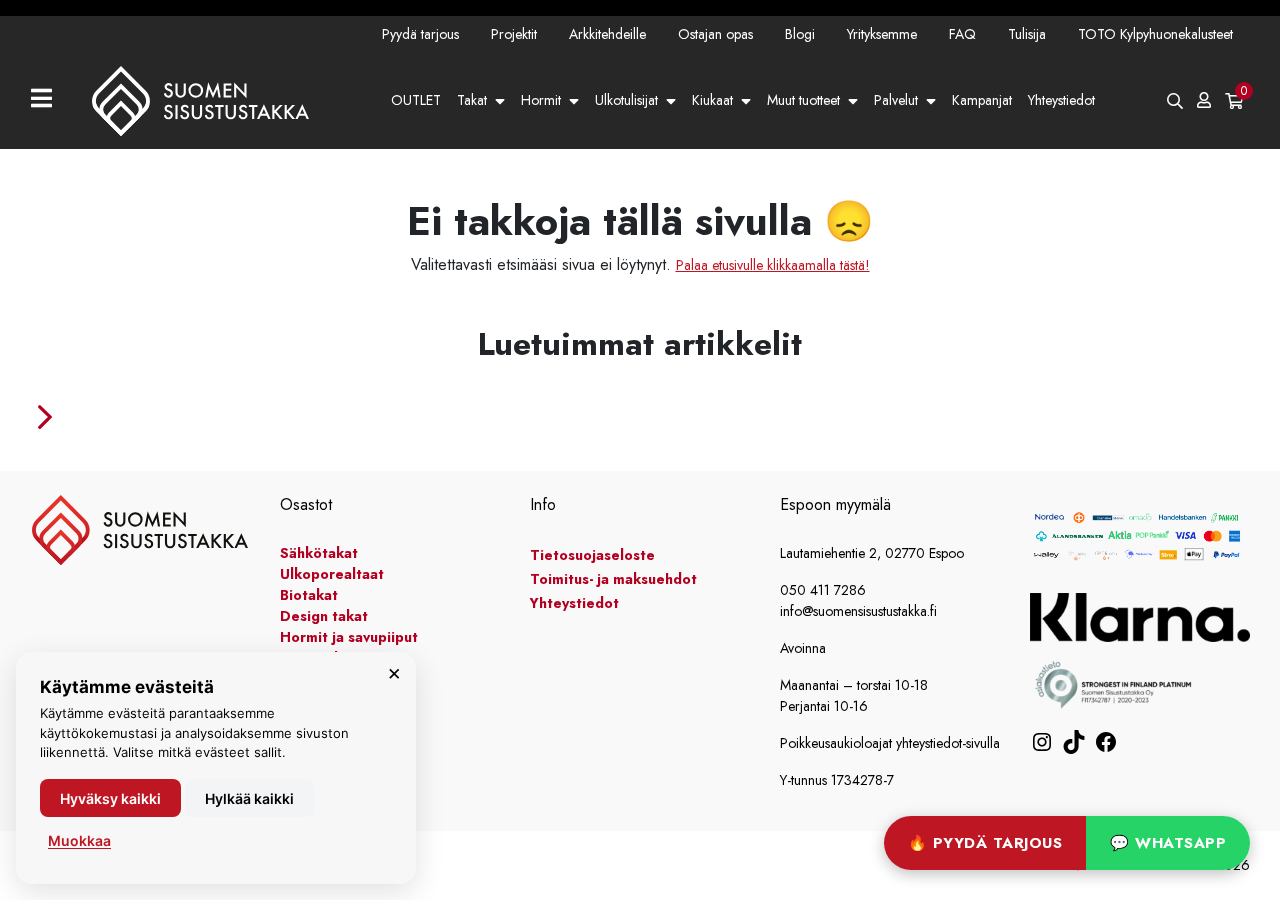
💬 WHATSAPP (1168, 843)
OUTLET (416, 100)
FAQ (962, 34)
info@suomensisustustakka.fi (858, 611)
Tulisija (1027, 34)
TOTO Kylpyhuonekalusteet (1155, 34)
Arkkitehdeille (607, 34)
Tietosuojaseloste (592, 555)
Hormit (541, 100)
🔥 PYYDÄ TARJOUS (985, 843)
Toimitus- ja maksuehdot (613, 579)
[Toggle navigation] (49, 100)
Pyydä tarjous (420, 34)
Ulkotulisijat (626, 100)
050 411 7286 (823, 590)
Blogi (800, 34)
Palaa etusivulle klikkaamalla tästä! (773, 265)
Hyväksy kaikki (110, 798)
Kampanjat (982, 100)
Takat (472, 100)
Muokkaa (79, 840)
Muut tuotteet (803, 100)
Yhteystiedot (1061, 100)
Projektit (514, 34)
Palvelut (896, 100)
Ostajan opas (715, 34)
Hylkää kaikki (249, 798)
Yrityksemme (882, 34)
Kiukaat (712, 100)
